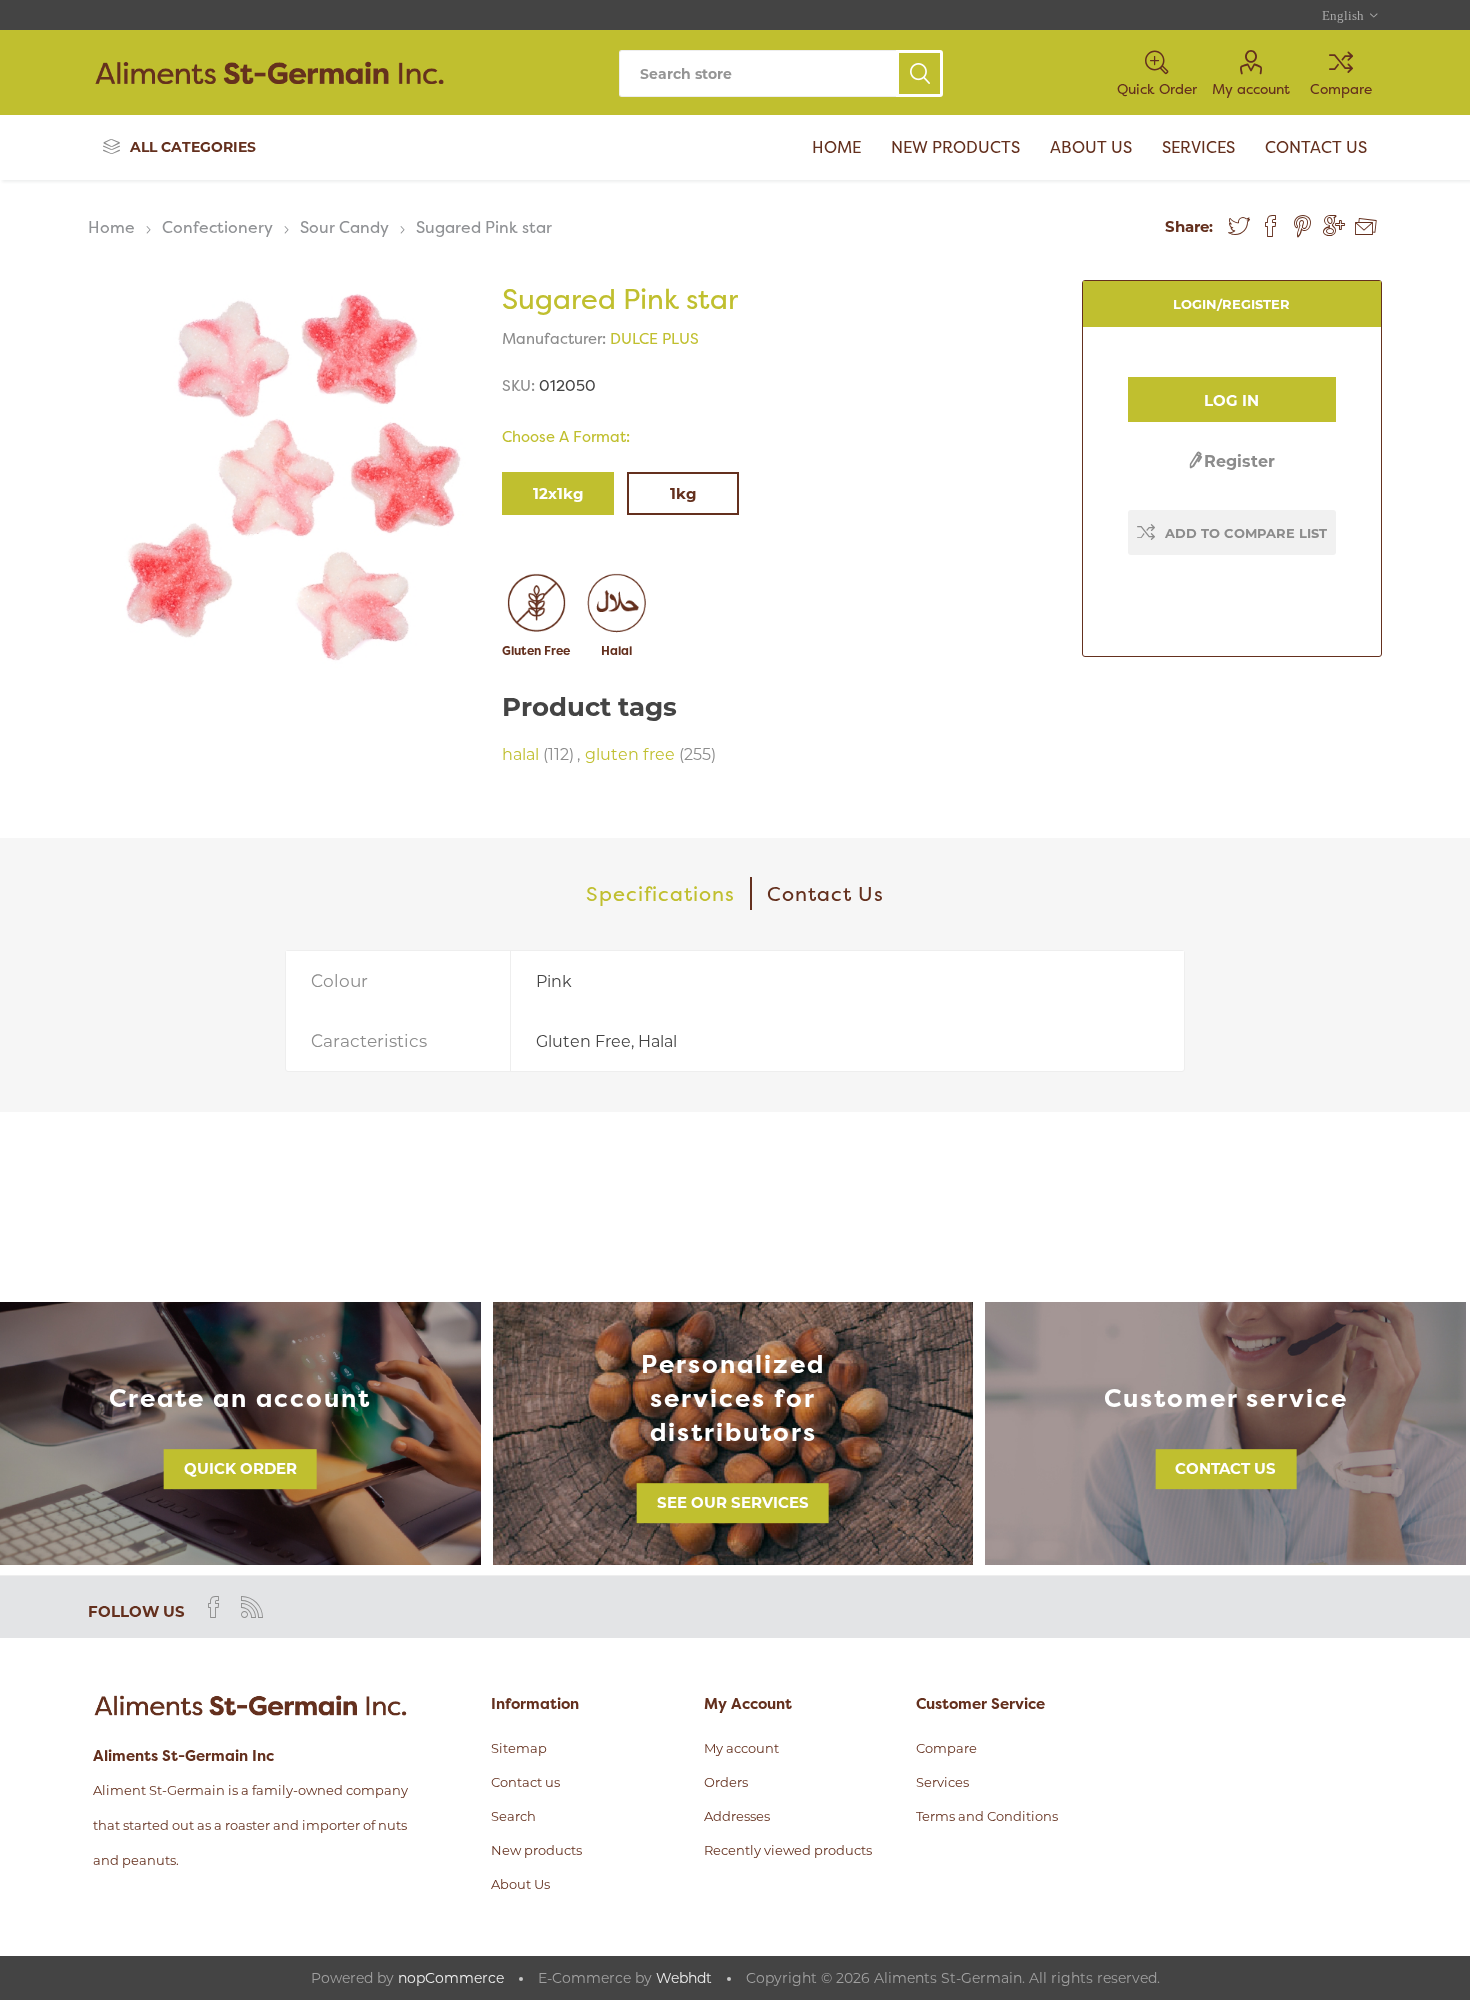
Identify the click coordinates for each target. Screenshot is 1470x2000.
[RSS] (252, 1607)
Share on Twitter (1239, 226)
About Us (520, 1884)
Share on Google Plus (1334, 226)
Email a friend (1366, 227)
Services (942, 1782)
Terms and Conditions (987, 1816)
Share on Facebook (1271, 226)
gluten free (630, 754)
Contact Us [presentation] (825, 893)
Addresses (737, 1816)
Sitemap (519, 1748)
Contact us (1225, 1468)
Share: (1189, 226)
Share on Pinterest (1302, 226)
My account (1251, 88)
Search (919, 73)
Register (1239, 461)
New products (536, 1850)
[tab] (661, 893)
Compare (1341, 88)
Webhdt (684, 1978)
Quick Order (240, 1468)
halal (520, 754)
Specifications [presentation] (660, 893)
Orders (726, 1782)
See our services (733, 1502)
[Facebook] (214, 1607)
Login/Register (1231, 304)
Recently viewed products (788, 1850)
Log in (1231, 400)
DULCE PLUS (654, 338)
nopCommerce (451, 1978)
